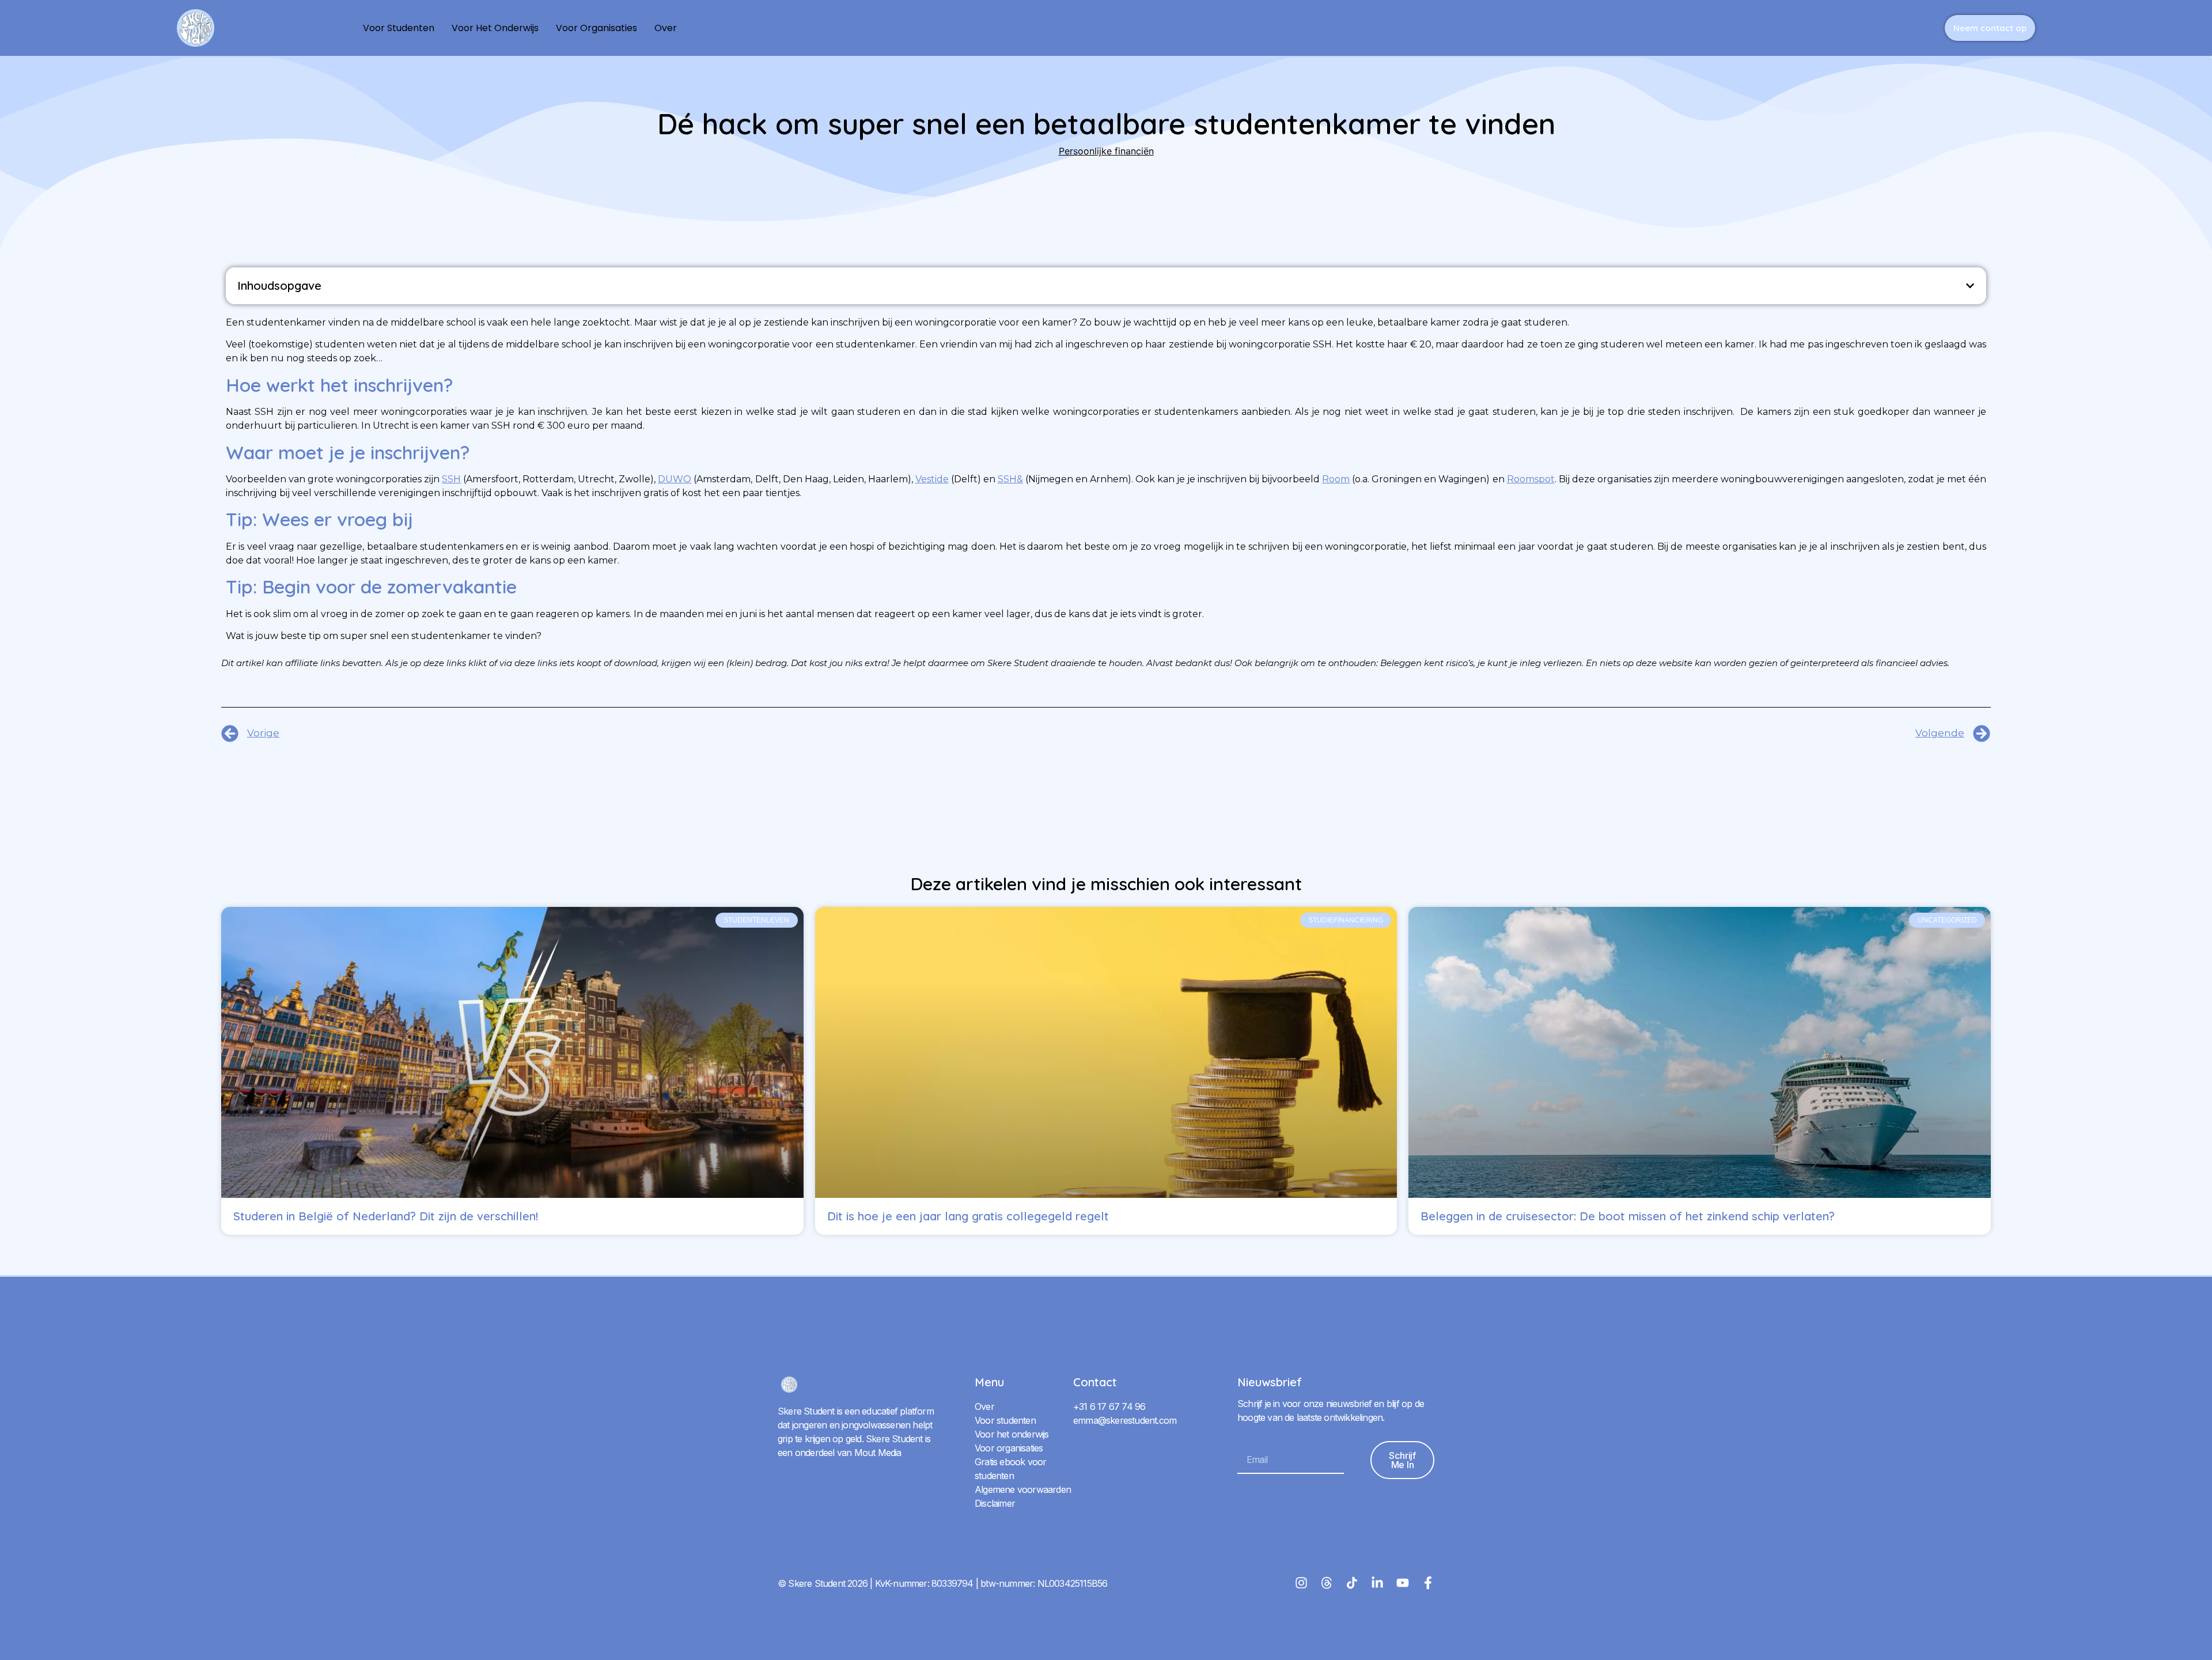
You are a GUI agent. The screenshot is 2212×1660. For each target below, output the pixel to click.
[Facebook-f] (1428, 1583)
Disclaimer (995, 1503)
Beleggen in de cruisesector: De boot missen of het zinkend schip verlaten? (1628, 1216)
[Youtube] (1403, 1583)
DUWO (675, 479)
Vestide (932, 479)
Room (1336, 479)
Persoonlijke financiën (1106, 151)
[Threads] (1327, 1583)
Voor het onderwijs (495, 28)
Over (666, 28)
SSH (451, 479)
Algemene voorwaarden (1023, 1489)
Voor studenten (399, 28)
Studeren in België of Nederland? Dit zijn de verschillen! (386, 1216)
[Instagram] (1301, 1583)
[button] (1970, 286)
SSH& (1010, 479)
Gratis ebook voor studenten (1010, 1469)
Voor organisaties (596, 28)
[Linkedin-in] (1377, 1583)
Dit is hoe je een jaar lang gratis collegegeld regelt (968, 1216)
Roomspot (1531, 479)
